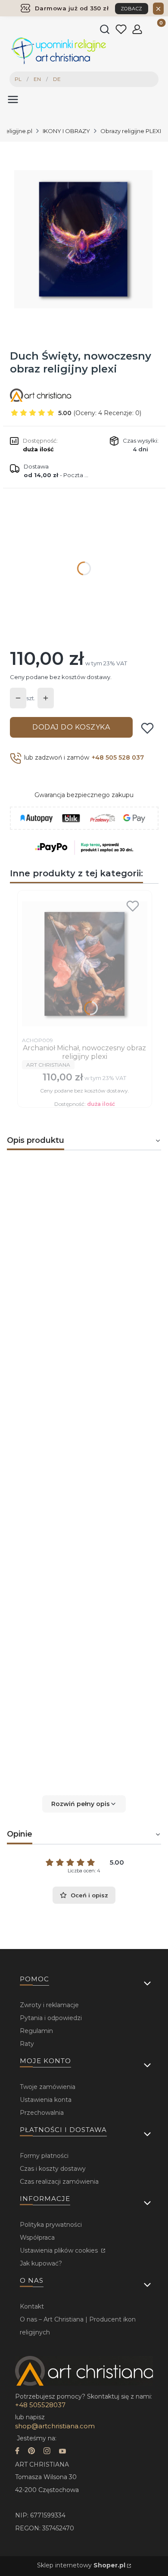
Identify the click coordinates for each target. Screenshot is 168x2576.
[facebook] (17, 2452)
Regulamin (36, 2031)
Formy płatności (44, 2156)
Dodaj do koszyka (71, 727)
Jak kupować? (41, 2263)
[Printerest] (31, 2452)
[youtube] (62, 2452)
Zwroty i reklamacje (49, 2005)
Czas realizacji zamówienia (59, 2182)
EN (37, 79)
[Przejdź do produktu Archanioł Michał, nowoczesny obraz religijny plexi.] (85, 964)
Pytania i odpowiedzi (51, 2018)
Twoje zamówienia (48, 2087)
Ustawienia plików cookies (60, 2250)
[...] (84, 239)
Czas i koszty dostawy (53, 2169)
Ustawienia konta (46, 2100)
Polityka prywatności (51, 2225)
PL (18, 79)
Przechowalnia (42, 2113)
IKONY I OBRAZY (66, 131)
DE (57, 79)
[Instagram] (47, 2452)
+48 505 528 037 (118, 757)
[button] (84, 1804)
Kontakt (32, 2306)
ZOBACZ (132, 9)
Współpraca (37, 2238)
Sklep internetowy (81, 2565)
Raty (27, 2044)
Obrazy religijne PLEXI (131, 131)
